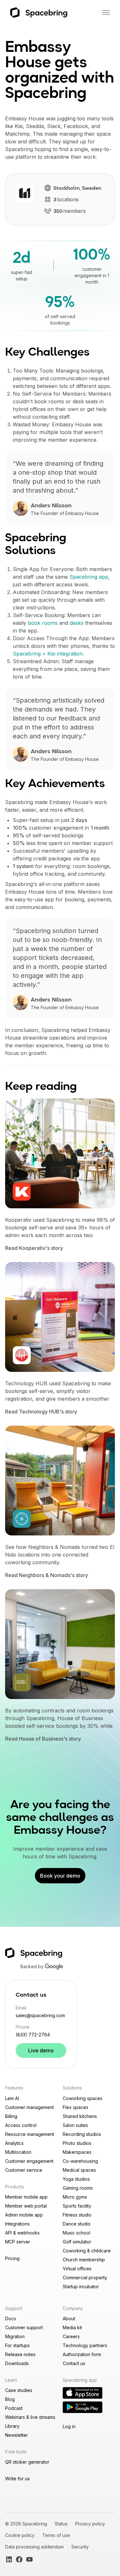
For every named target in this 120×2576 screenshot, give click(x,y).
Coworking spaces (83, 2098)
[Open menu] (106, 12)
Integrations (17, 2224)
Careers (71, 2336)
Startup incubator (81, 2286)
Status (61, 2524)
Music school (76, 2233)
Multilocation (18, 2152)
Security (80, 2547)
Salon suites (75, 2125)
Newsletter (16, 2435)
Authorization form (82, 2354)
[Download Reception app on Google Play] (83, 2407)
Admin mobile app (24, 2215)
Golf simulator (77, 2242)
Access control (21, 2125)
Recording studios (82, 2134)
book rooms (43, 623)
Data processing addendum (34, 2547)
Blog (10, 2399)
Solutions (72, 2088)
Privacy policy (90, 2524)
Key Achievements (55, 784)
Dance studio (77, 2224)
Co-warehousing (80, 2161)
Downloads (17, 2363)
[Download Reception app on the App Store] (83, 2393)
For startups (17, 2345)
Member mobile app (26, 2197)
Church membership (84, 2260)
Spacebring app (89, 577)
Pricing (12, 2258)
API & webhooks (22, 2233)
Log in (69, 2426)
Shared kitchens (80, 2116)
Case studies (19, 2390)
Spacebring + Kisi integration (48, 654)
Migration (15, 2336)
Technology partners (85, 2345)
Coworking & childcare (87, 2251)
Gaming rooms (78, 2188)
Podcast (14, 2408)
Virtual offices (77, 2269)
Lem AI (12, 2098)
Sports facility (77, 2206)
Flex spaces (76, 2107)
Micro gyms (75, 2197)
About (69, 2318)
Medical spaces (79, 2170)
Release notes (20, 2354)
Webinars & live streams (30, 2417)
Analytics (14, 2143)
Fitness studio (77, 2215)
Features (14, 2088)
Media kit (72, 2327)
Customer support (24, 2327)
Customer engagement (29, 2161)
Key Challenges (47, 353)
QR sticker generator (27, 2462)
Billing (11, 2116)
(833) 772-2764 (33, 2035)
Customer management (29, 2107)
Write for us (17, 2479)
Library (12, 2426)
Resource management (30, 2134)
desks (77, 623)
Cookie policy (20, 2535)
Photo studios (77, 2143)
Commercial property (85, 2278)
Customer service (24, 2170)
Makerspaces (77, 2152)
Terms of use (56, 2535)
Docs (11, 2318)
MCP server (18, 2242)
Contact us (74, 2363)
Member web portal (26, 2206)
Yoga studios (76, 2179)
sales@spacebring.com (40, 2015)
